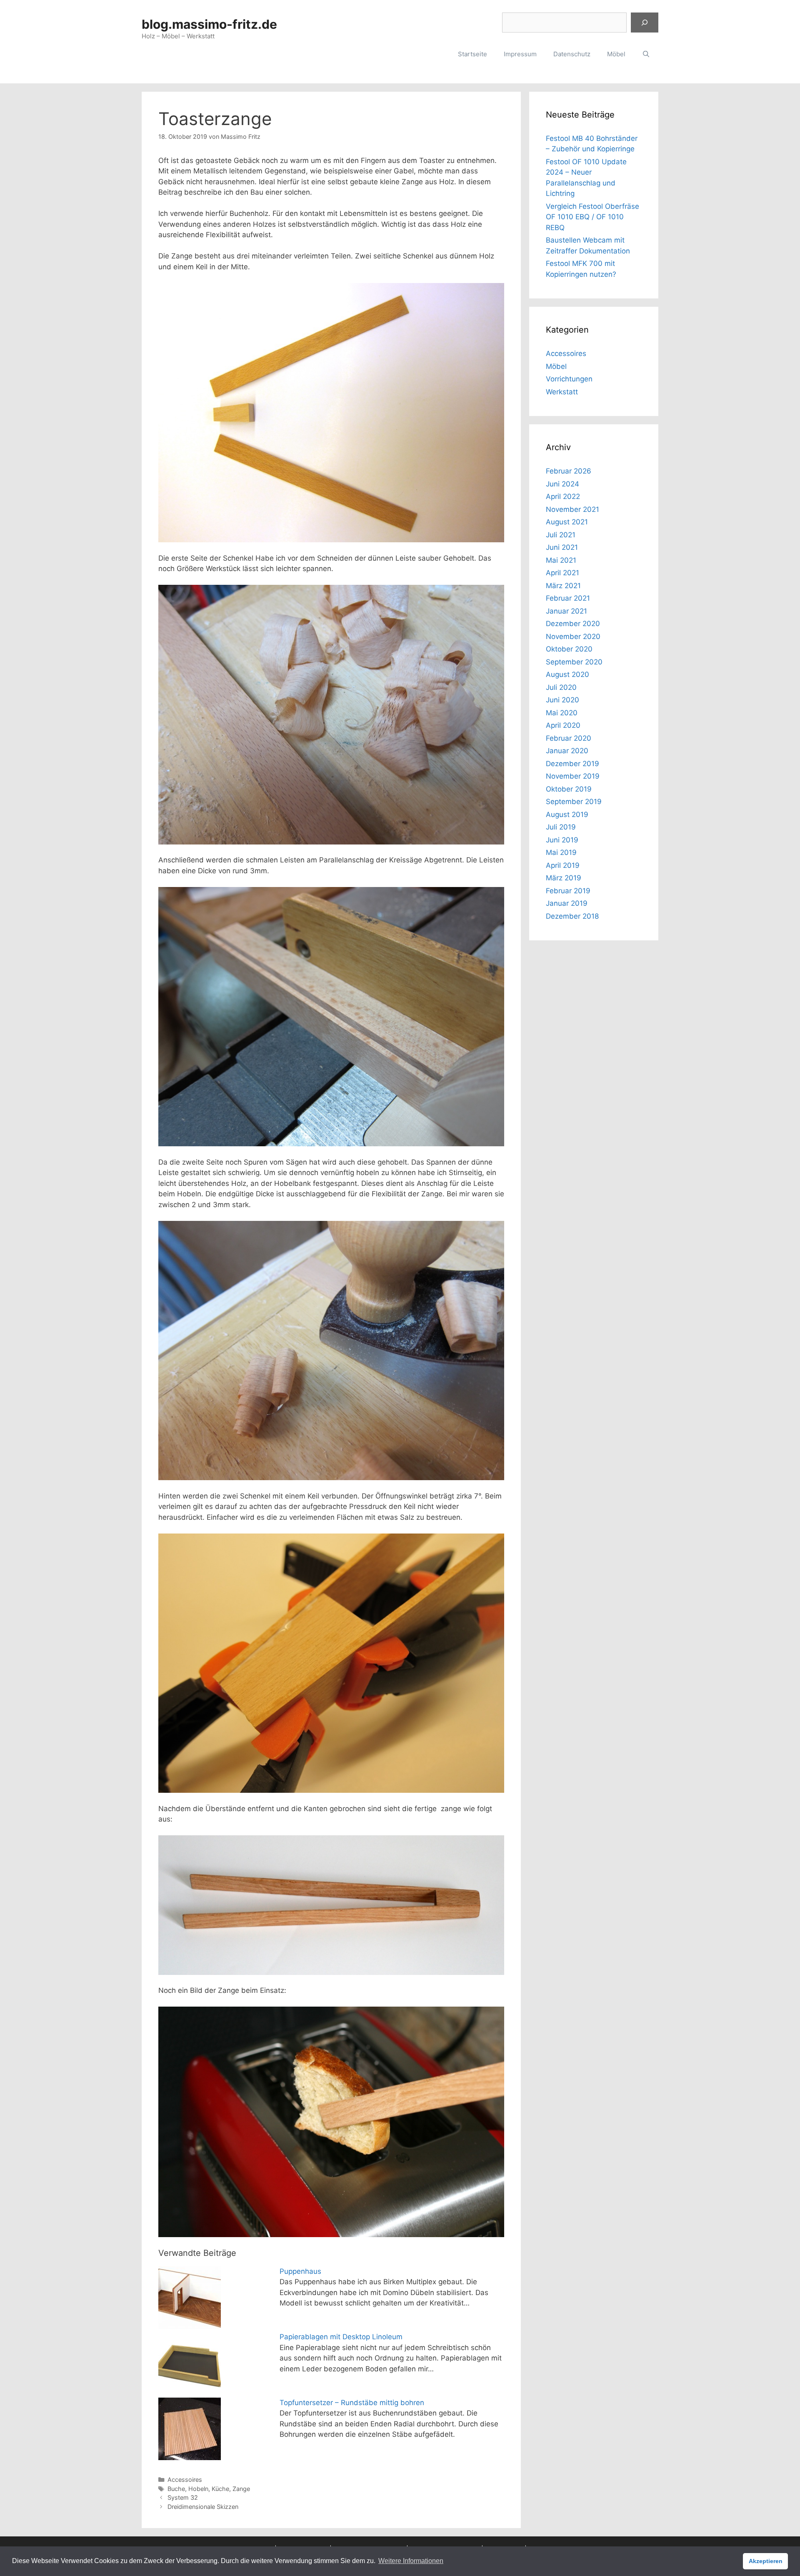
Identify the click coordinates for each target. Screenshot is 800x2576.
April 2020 (563, 725)
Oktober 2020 (569, 649)
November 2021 (572, 509)
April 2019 (563, 865)
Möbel (616, 54)
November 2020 (573, 636)
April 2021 (562, 573)
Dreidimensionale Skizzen (203, 2507)
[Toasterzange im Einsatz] (331, 2122)
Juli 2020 (561, 687)
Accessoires (185, 2480)
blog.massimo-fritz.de (209, 24)
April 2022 (563, 496)
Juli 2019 (561, 827)
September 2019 (574, 802)
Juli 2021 (561, 535)
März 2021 (563, 586)
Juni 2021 (562, 547)
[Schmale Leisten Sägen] (331, 1017)
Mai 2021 (561, 560)
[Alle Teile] (331, 413)
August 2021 (567, 522)
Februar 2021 (568, 598)
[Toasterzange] (331, 1905)
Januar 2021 (566, 611)
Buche (176, 2489)
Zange (241, 2489)
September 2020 (574, 662)
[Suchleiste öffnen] (646, 54)
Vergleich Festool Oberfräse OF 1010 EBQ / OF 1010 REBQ (592, 217)
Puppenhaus (300, 2271)
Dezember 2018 (572, 916)
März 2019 (564, 878)
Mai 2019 (561, 852)
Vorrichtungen (569, 379)
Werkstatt (562, 392)
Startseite (472, 54)
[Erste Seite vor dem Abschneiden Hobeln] (331, 715)
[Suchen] (645, 23)
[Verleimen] (331, 1663)
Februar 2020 (569, 738)
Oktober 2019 (569, 789)
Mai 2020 (562, 713)
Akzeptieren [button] (766, 2561)
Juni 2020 (562, 700)
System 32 (183, 2497)
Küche (220, 2489)
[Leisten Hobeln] (331, 1351)
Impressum (520, 54)
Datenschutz (572, 54)
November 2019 (573, 776)
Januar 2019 (567, 903)
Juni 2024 (562, 484)
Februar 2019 (568, 891)
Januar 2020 (567, 751)
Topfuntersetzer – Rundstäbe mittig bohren (352, 2403)
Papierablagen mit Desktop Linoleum (341, 2337)
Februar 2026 (569, 471)
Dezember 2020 (573, 624)
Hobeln (198, 2489)
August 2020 (567, 674)
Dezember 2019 (572, 764)
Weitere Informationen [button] (411, 2561)
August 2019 (567, 814)
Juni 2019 (562, 840)
